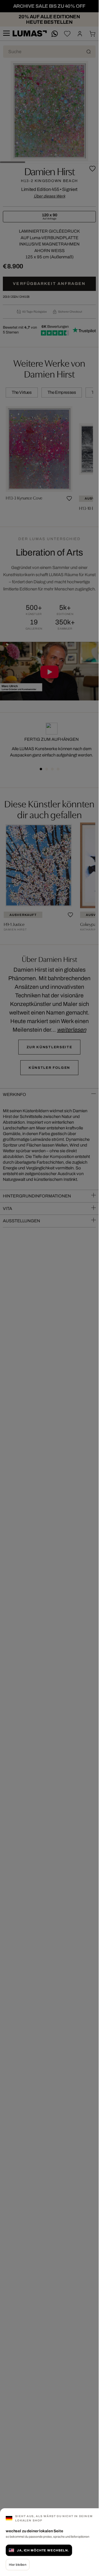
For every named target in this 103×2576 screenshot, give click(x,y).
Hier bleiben (18, 2565)
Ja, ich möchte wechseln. (43, 2550)
